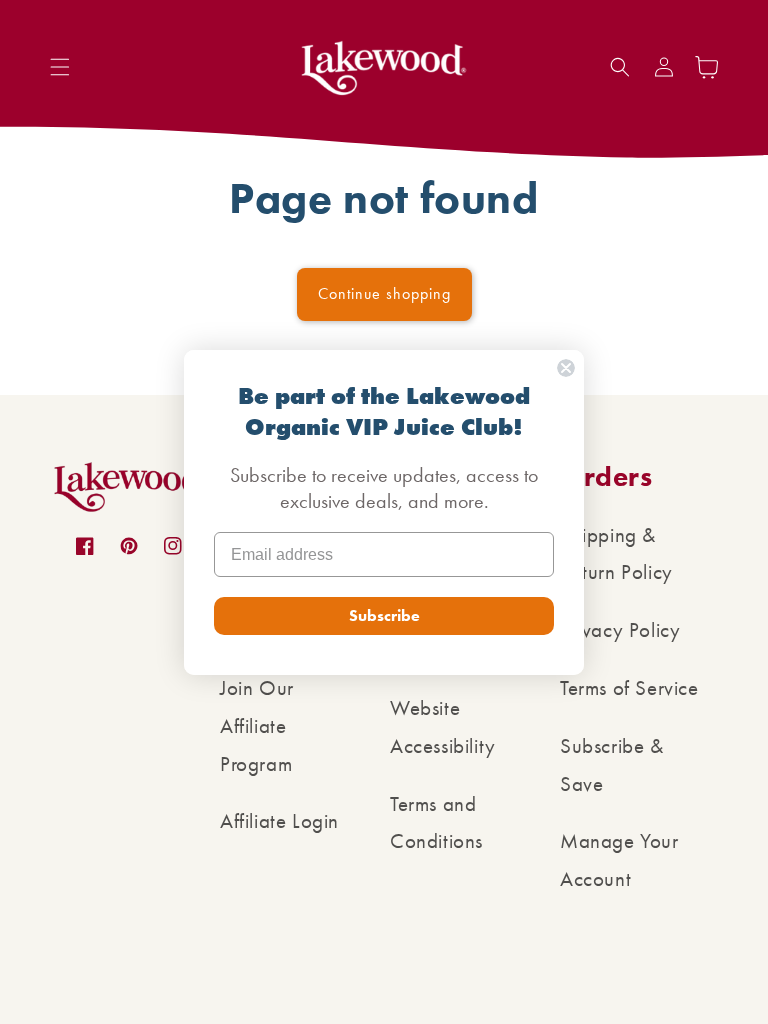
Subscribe (384, 615)
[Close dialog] (566, 368)
